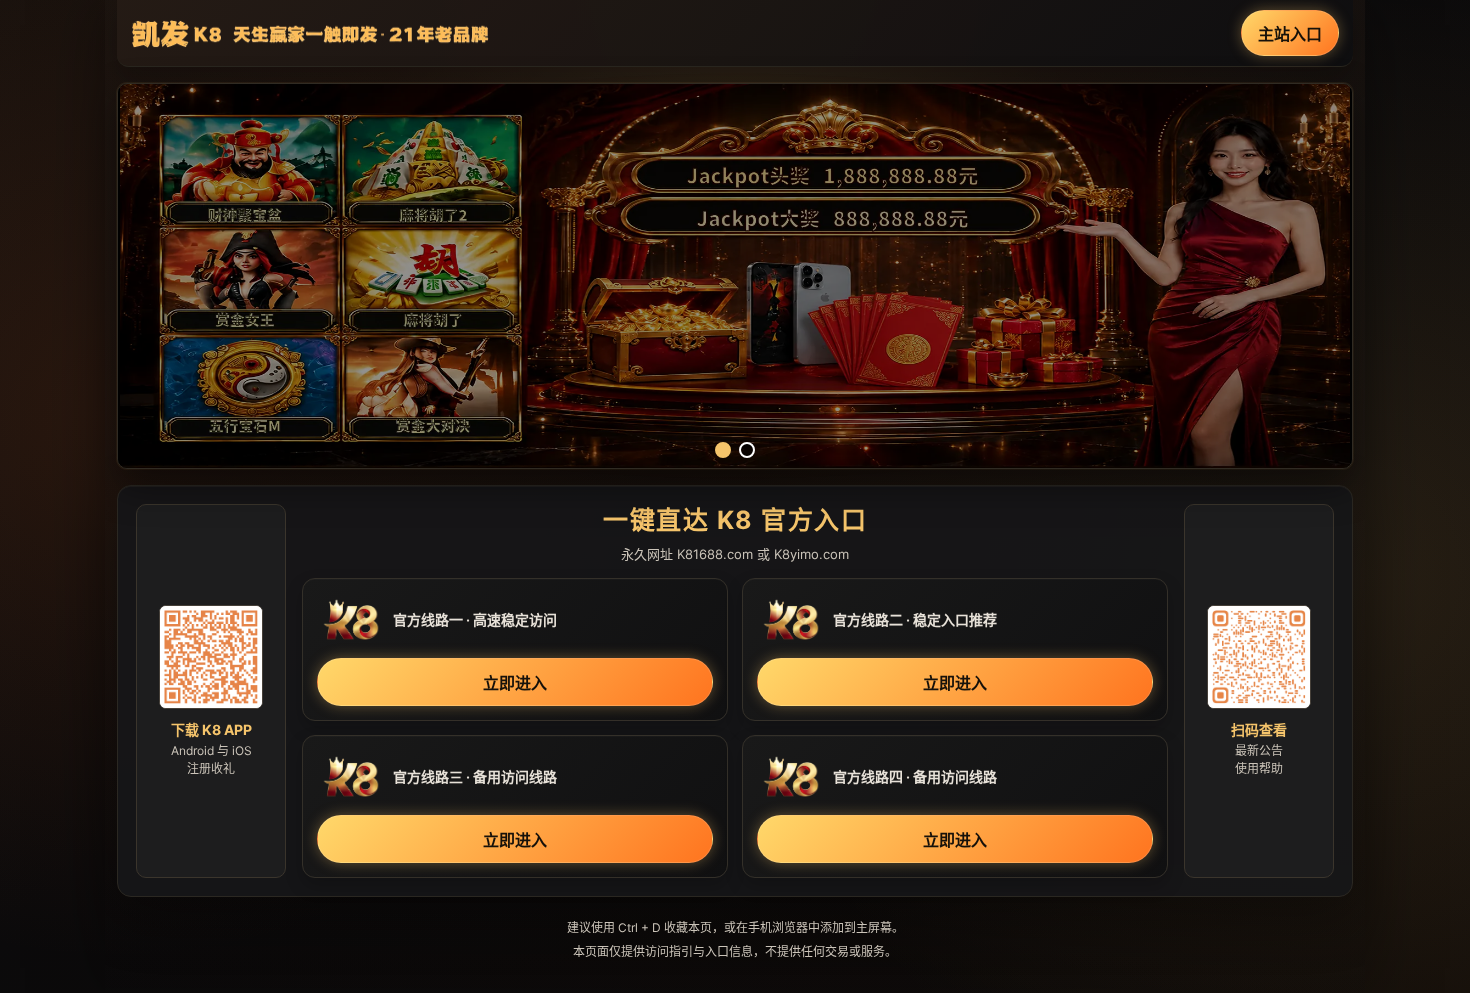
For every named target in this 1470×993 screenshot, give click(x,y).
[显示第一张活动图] (723, 450)
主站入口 (1290, 34)
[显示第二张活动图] (747, 450)
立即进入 (515, 683)
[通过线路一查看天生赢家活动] (735, 276)
